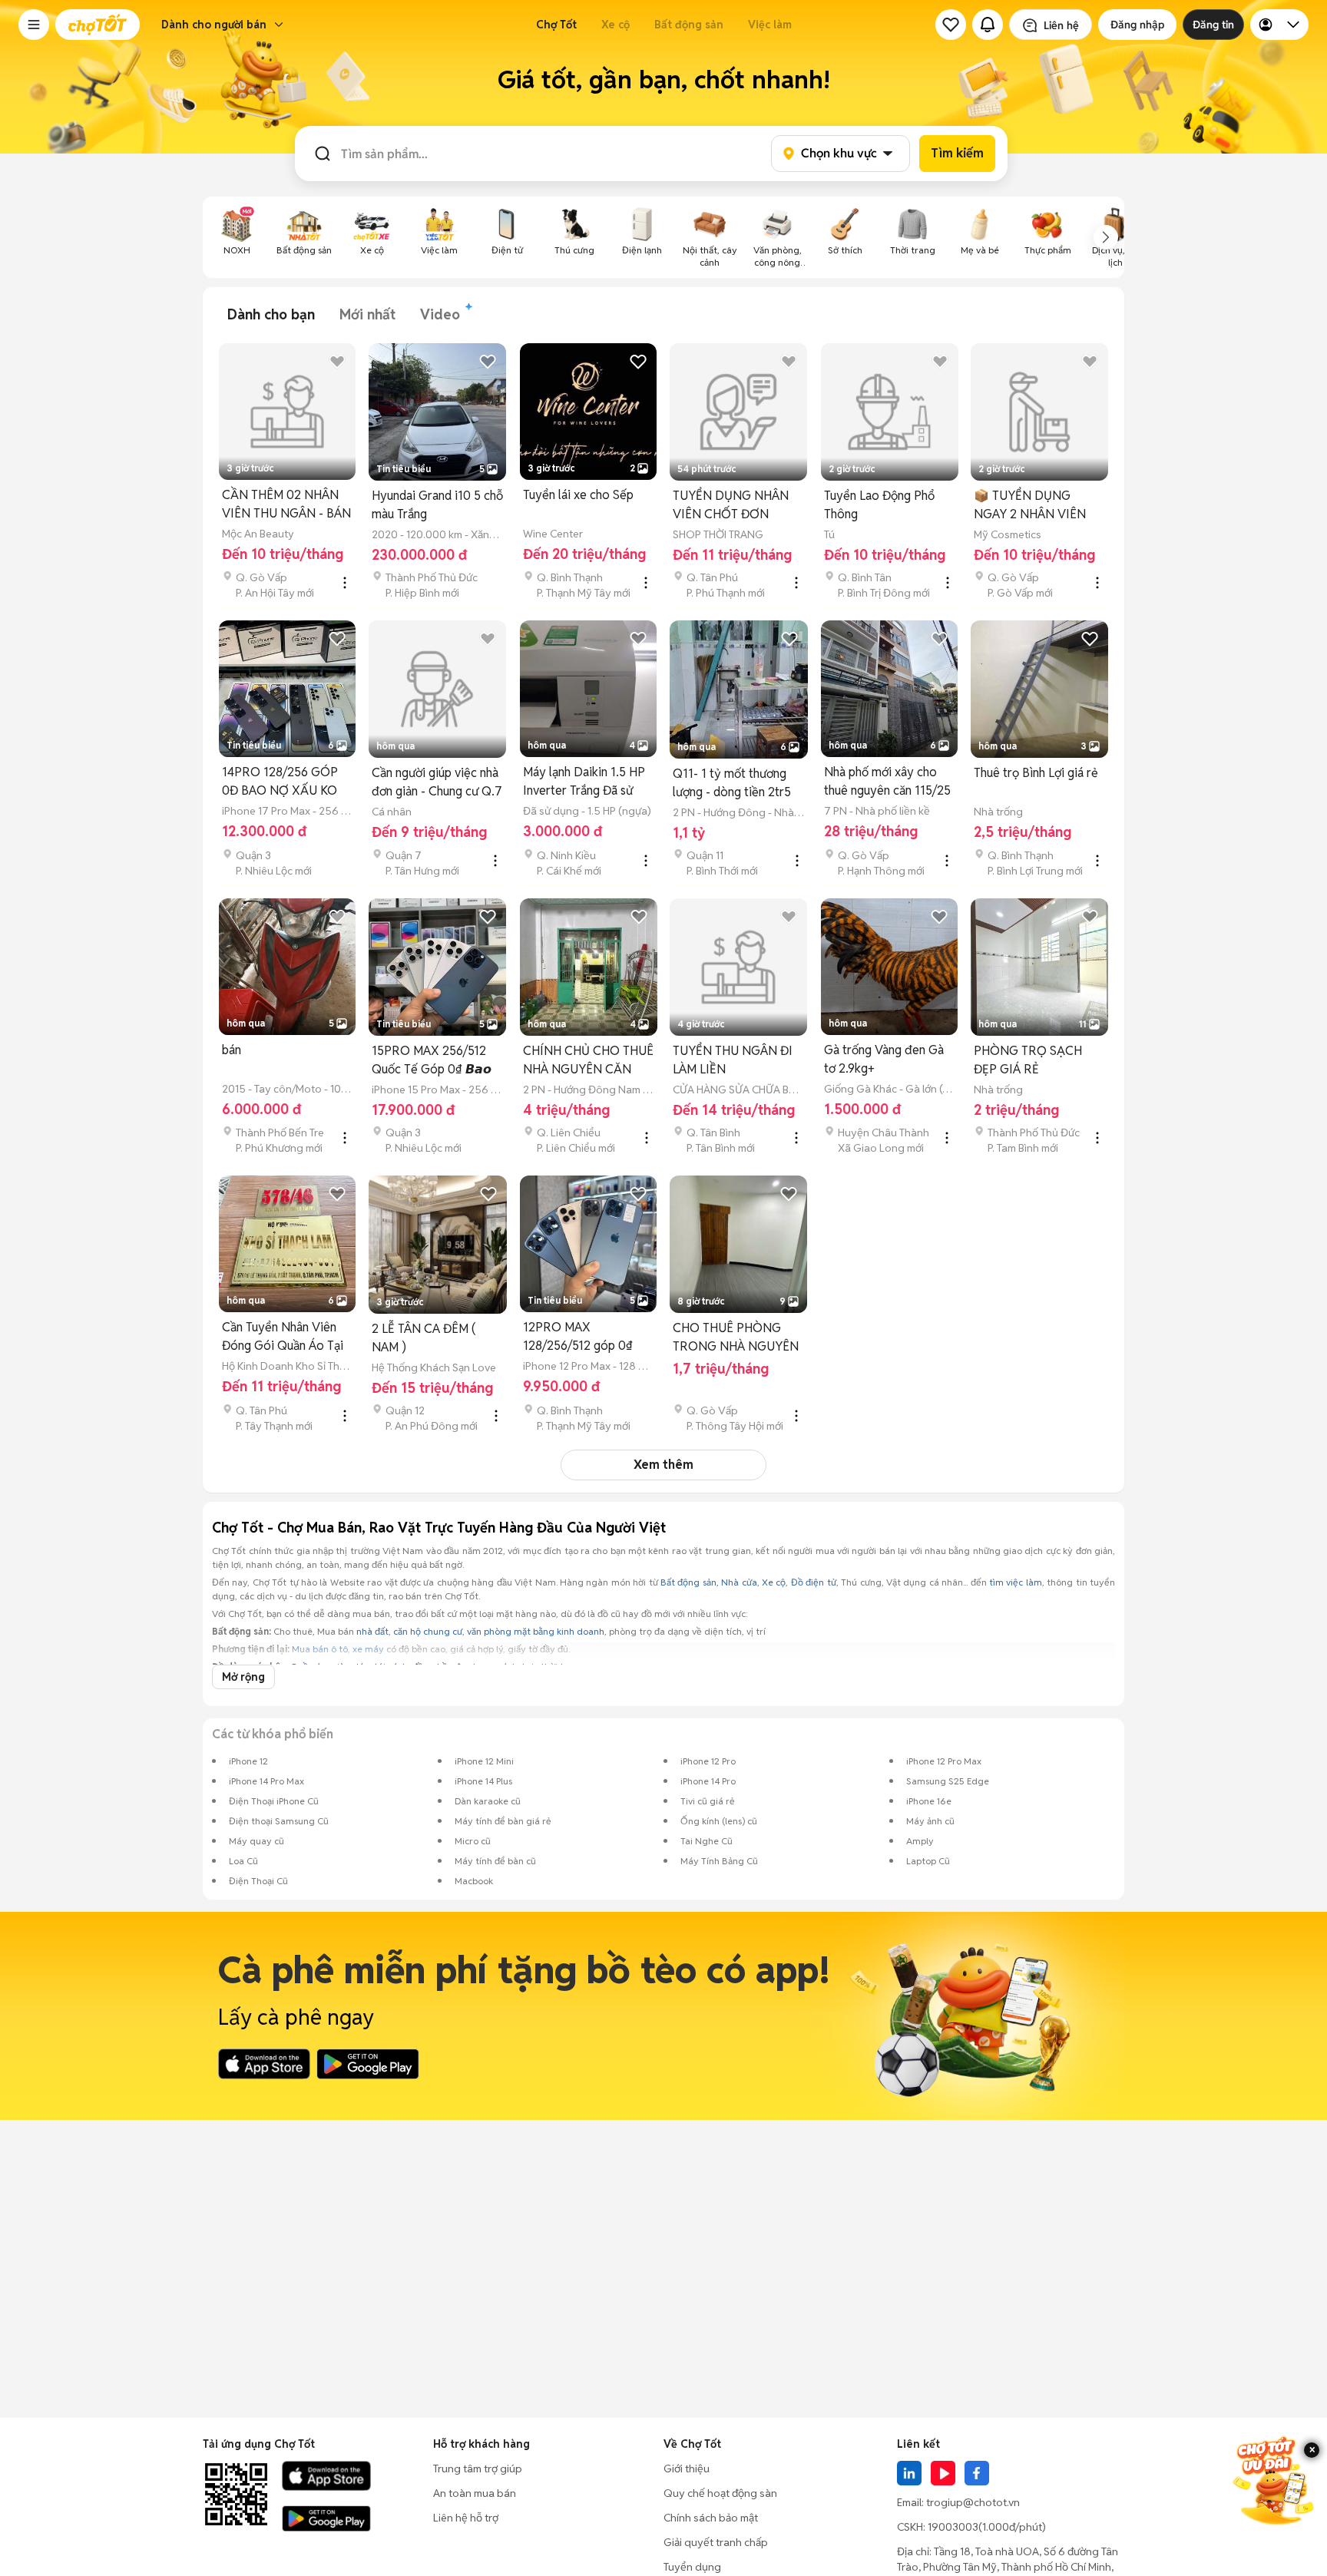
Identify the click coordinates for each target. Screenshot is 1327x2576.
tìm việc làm (1016, 1582)
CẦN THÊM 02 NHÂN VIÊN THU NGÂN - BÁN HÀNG (286, 505)
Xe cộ (616, 25)
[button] (34, 25)
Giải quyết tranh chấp (716, 2542)
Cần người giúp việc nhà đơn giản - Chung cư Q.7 (437, 782)
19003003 (953, 2527)
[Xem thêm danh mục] (1106, 237)
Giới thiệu (687, 2469)
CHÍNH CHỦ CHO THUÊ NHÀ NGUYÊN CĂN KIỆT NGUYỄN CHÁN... (588, 1061)
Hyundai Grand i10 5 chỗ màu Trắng (437, 505)
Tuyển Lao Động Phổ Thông (879, 505)
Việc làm (770, 25)
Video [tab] (440, 314)
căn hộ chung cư (428, 1631)
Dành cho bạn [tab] (271, 314)
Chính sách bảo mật (711, 2518)
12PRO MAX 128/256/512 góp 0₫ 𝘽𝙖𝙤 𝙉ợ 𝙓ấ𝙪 (578, 1337)
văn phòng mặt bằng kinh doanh (536, 1631)
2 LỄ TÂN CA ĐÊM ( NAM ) (424, 1338)
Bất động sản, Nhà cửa (709, 1582)
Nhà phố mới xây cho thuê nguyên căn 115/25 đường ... (887, 782)
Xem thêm (663, 1465)
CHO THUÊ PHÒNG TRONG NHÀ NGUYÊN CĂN (736, 1338)
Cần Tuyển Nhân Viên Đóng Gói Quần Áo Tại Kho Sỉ (283, 1337)
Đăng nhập (1137, 25)
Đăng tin (1213, 25)
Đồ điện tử (814, 1582)
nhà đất (372, 1631)
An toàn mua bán (475, 2493)
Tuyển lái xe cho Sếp (578, 495)
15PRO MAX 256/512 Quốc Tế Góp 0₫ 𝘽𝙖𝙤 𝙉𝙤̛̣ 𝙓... (432, 1061)
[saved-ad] (951, 25)
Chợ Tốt (556, 25)
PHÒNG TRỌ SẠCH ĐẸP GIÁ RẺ (1028, 1060)
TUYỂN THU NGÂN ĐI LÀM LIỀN (733, 1060)
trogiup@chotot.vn (973, 2502)
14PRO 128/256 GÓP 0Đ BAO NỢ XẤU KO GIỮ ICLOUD (280, 782)
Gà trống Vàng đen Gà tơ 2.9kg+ (884, 1059)
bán (232, 1050)
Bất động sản (689, 25)
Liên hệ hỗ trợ (466, 2518)
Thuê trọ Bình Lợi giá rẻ (1036, 773)
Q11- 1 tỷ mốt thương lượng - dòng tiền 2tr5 (732, 783)
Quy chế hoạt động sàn (720, 2493)
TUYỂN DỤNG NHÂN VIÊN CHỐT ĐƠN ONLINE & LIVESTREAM (731, 506)
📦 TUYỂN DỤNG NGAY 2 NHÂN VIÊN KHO (1030, 506)
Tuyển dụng (692, 2567)
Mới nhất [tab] (367, 314)
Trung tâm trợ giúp (478, 2469)
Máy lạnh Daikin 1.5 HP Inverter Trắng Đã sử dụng (584, 782)
